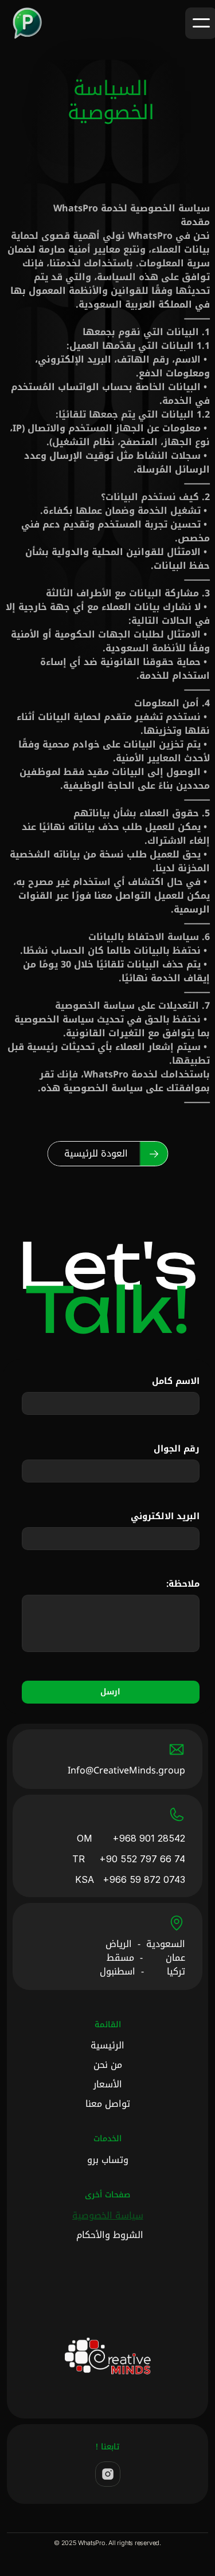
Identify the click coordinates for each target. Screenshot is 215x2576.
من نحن (108, 2065)
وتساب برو (108, 2160)
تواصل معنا (108, 2104)
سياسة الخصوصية (108, 2215)
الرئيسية (107, 2045)
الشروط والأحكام (110, 2235)
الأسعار (108, 2084)
